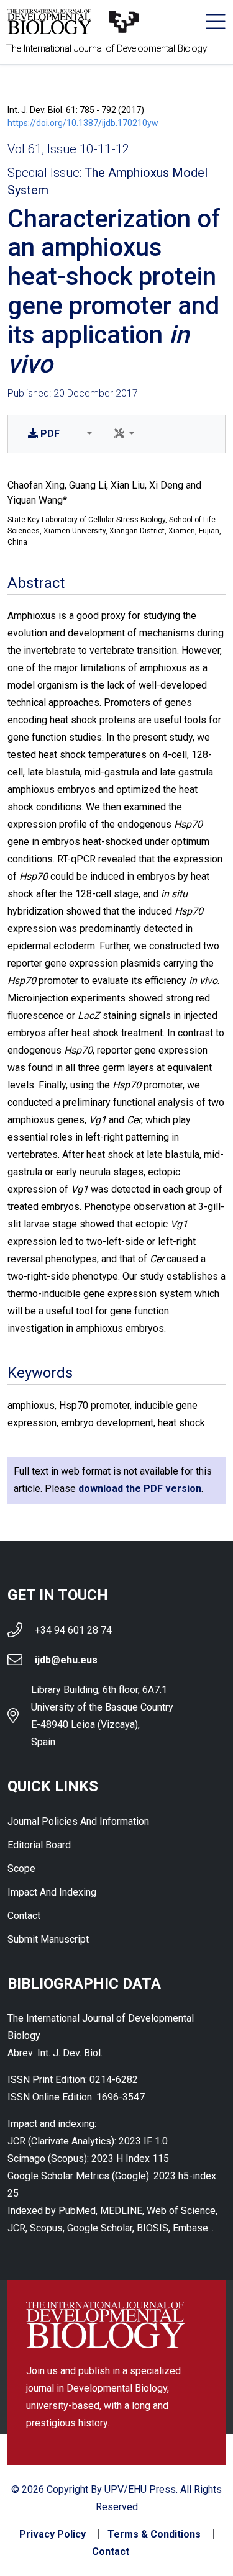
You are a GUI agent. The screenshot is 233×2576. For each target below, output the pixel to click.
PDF (50, 434)
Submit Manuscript (48, 1939)
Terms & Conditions (154, 2534)
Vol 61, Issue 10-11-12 (68, 149)
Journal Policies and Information (78, 1821)
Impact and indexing (52, 1892)
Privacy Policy (53, 2534)
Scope (21, 1869)
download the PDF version (140, 1489)
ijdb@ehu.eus (66, 1660)
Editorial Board (39, 1845)
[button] (87, 434)
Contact (24, 1916)
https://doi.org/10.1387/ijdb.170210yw (83, 123)
